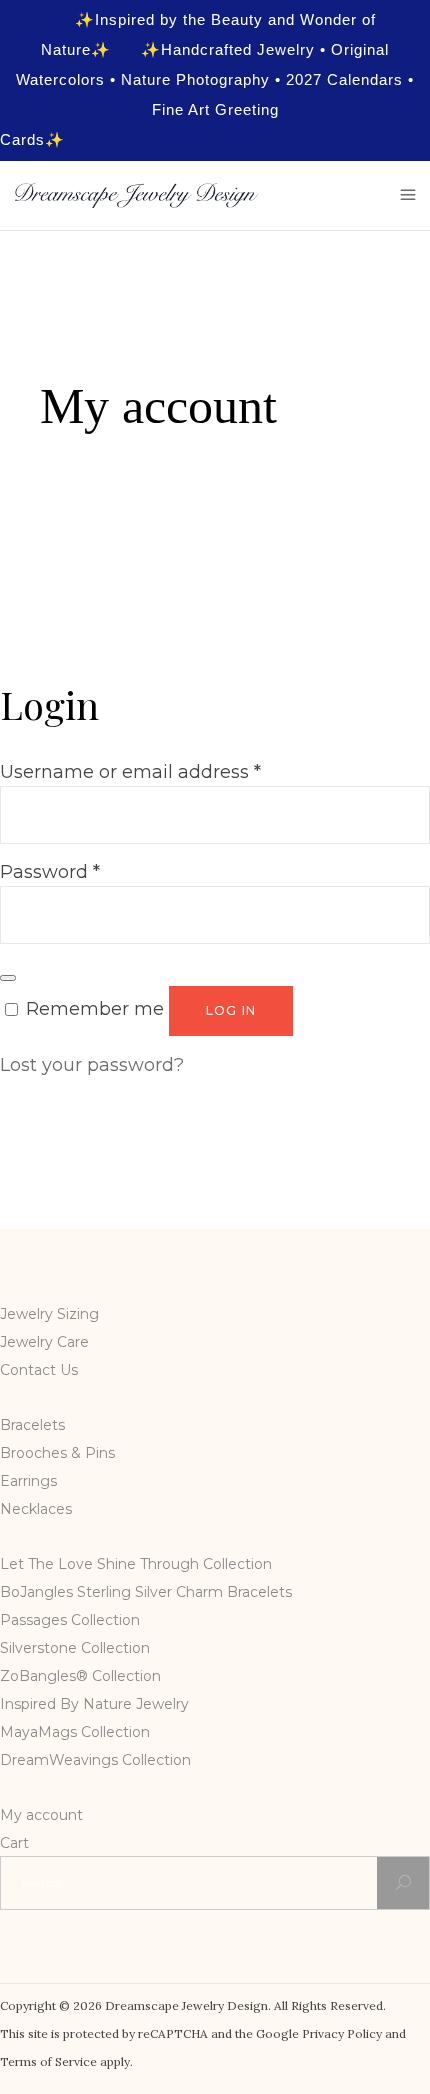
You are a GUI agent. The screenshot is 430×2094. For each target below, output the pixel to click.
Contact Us (39, 1370)
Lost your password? (92, 1065)
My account (41, 1815)
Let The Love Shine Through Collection (136, 1564)
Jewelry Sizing (49, 1314)
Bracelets (32, 1425)
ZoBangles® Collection (80, 1676)
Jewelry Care (44, 1342)
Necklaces (36, 1509)
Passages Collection (70, 1620)
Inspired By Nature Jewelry (94, 1704)
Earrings (28, 1481)
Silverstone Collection (75, 1648)
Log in (231, 1010)
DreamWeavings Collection (95, 1760)
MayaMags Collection (75, 1732)
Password (50, 872)
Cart (14, 1843)
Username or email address (130, 772)
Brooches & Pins (57, 1453)
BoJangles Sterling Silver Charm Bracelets (146, 1592)
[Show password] (8, 978)
